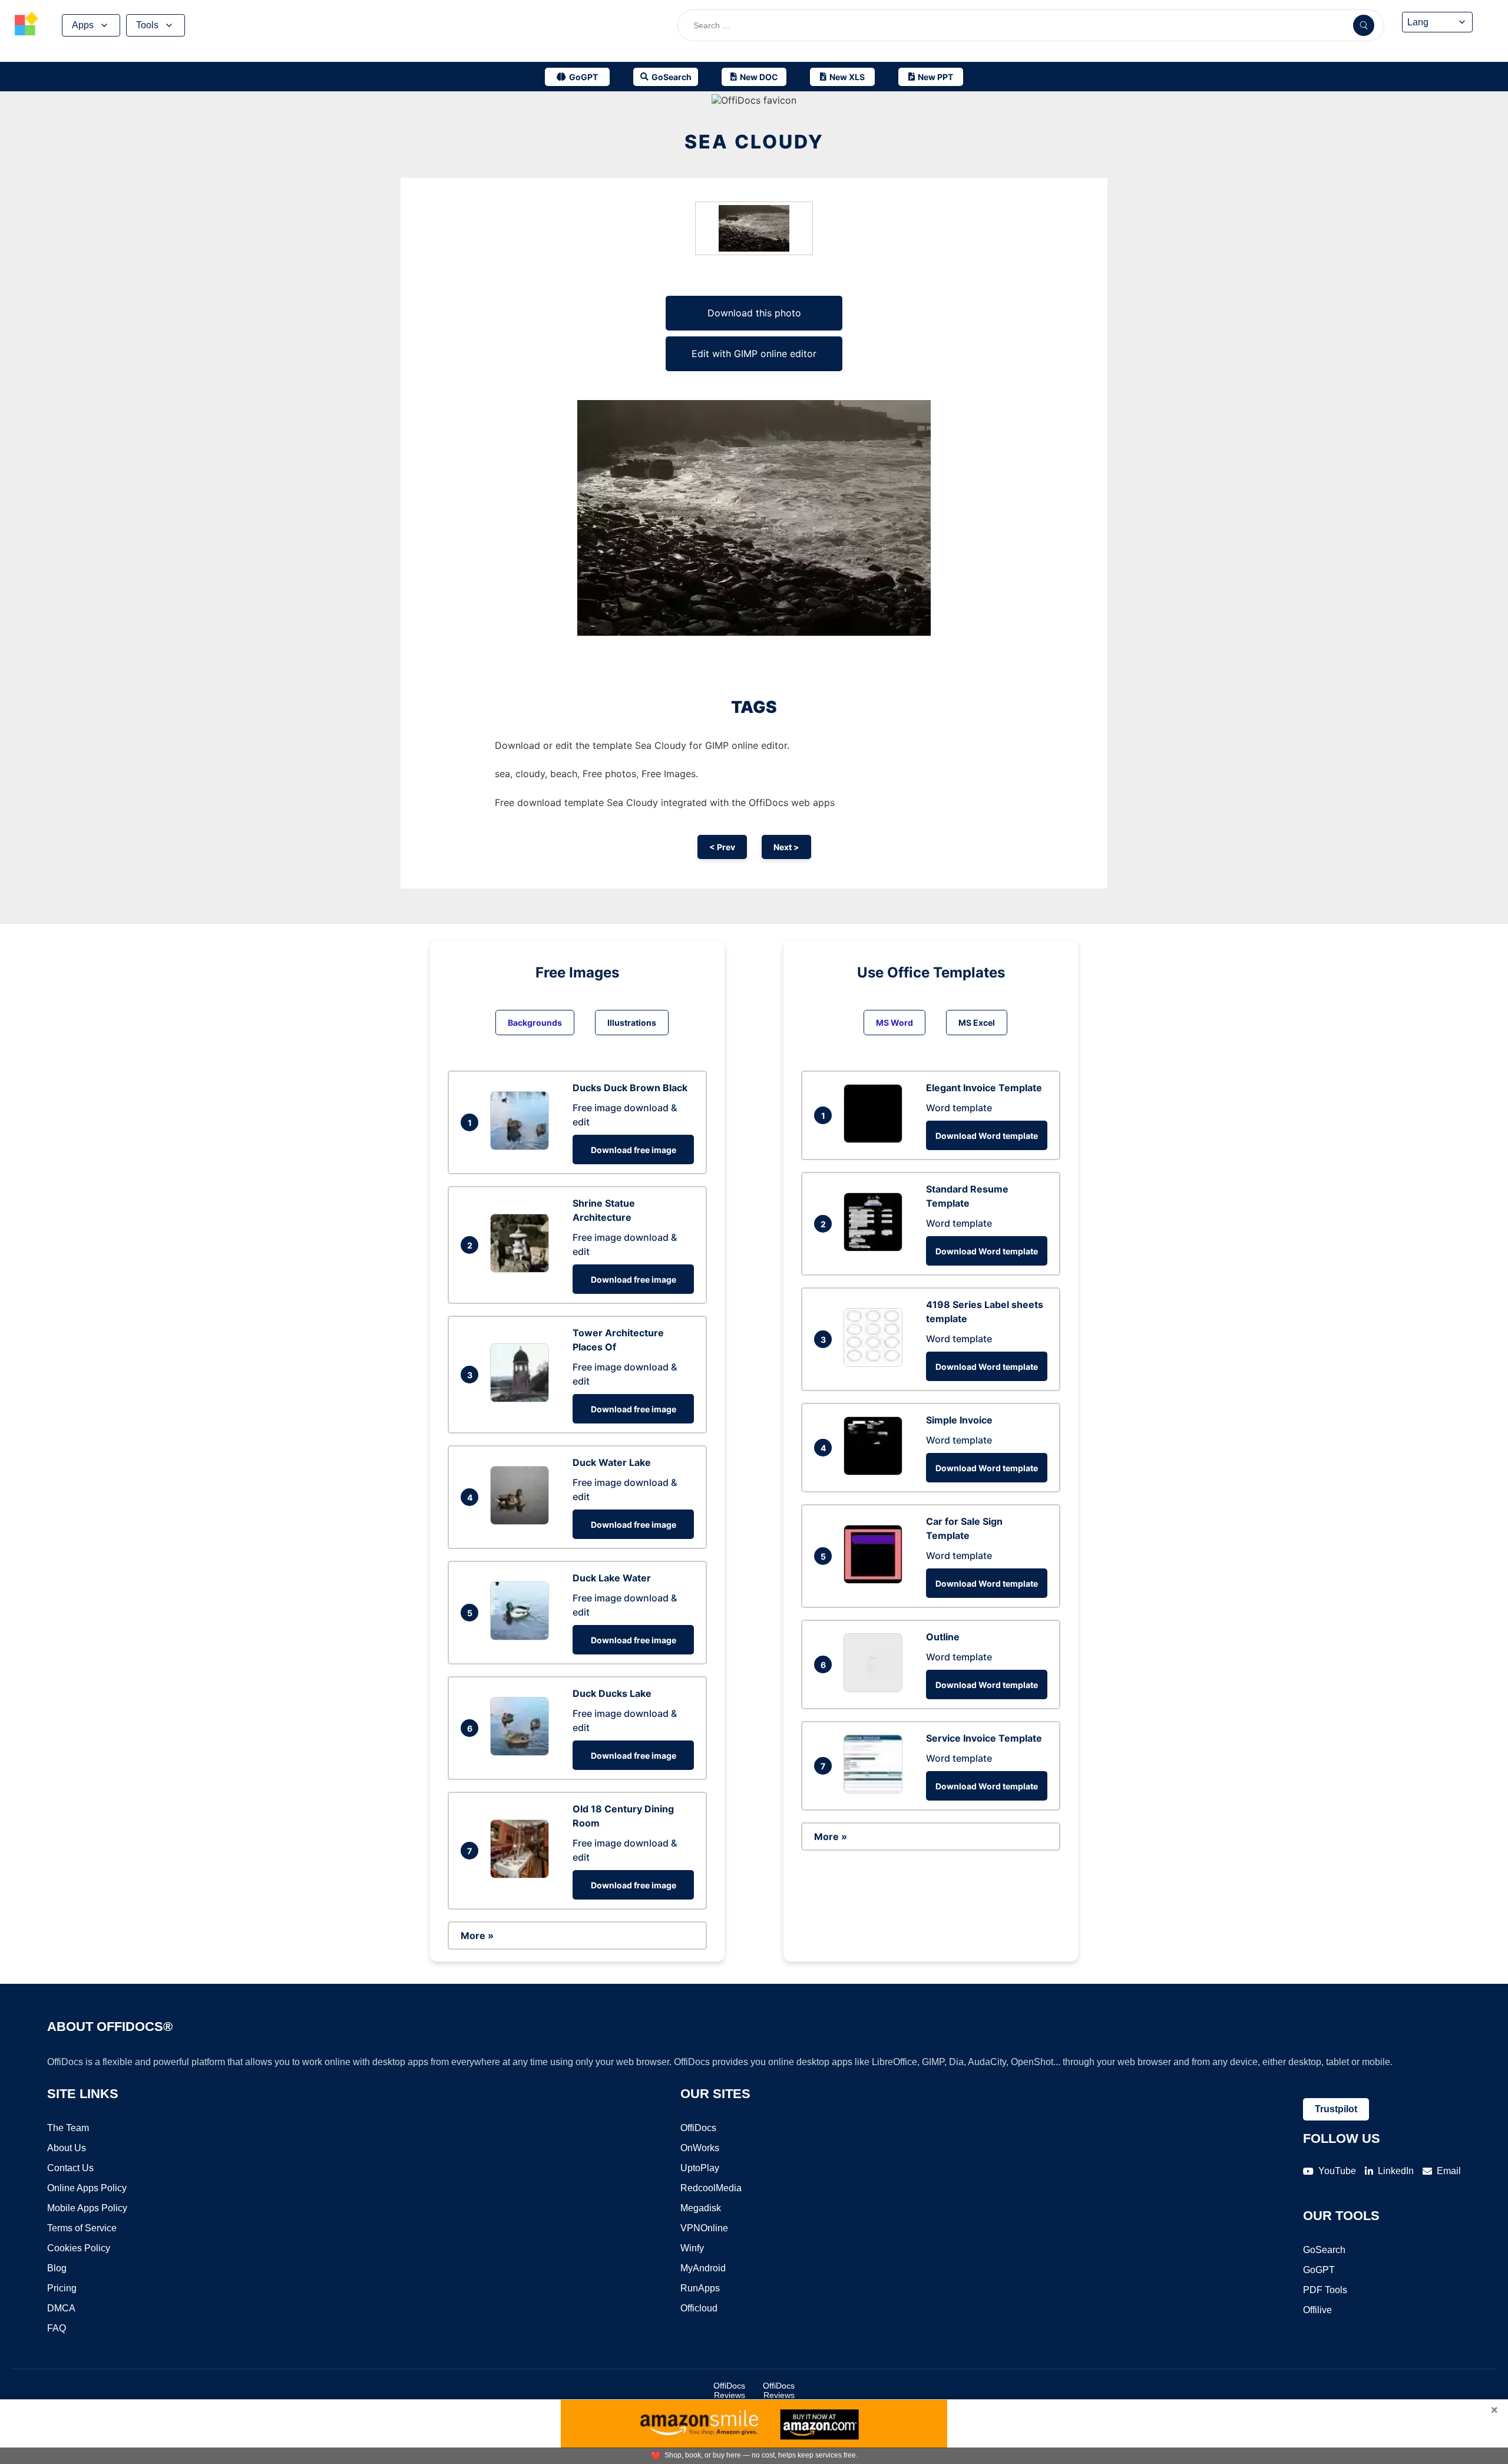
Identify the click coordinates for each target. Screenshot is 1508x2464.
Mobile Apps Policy (87, 2208)
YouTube (1337, 2171)
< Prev (722, 847)
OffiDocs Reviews (729, 2390)
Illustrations (632, 1023)
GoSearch (1324, 2250)
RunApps (700, 2288)
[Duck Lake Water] (522, 1637)
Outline (943, 1637)
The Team (68, 2128)
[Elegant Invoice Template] (876, 1139)
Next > (786, 847)
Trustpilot (1336, 2109)
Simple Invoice (959, 1420)
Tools (147, 25)
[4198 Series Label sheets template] (876, 1363)
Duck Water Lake (612, 1462)
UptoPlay (700, 2168)
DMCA (61, 2308)
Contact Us (70, 2168)
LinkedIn (1396, 2171)
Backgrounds (535, 1023)
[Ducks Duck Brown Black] (522, 1147)
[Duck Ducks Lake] (522, 1752)
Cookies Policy (79, 2248)
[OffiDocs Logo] (27, 25)
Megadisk (701, 2208)
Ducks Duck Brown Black (630, 1088)
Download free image (634, 1150)
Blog (57, 2268)
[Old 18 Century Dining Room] (522, 1875)
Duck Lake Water (612, 1578)
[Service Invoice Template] (876, 1790)
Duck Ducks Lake (612, 1693)
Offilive (1317, 2310)
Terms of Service (82, 2228)
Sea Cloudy (754, 142)
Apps (83, 25)
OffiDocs (698, 2128)
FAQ (57, 2328)
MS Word (894, 1023)
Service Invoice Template (984, 1738)
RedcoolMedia (711, 2188)
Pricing (62, 2288)
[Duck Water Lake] (522, 1521)
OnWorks (700, 2148)
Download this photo (754, 313)
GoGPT (1319, 2270)
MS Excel (977, 1023)
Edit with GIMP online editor (754, 354)
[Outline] (876, 1689)
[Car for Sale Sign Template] (876, 1580)
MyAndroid (703, 2268)
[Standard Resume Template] (876, 1248)
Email (1449, 2171)
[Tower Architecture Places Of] (522, 1399)
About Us (67, 2148)
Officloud (699, 2308)
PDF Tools (1325, 2290)
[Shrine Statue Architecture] (522, 1269)
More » (477, 1935)
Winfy (692, 2248)
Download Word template (987, 1136)
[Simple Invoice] (876, 1472)
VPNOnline (704, 2228)
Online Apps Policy (87, 2188)
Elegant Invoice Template (984, 1088)
